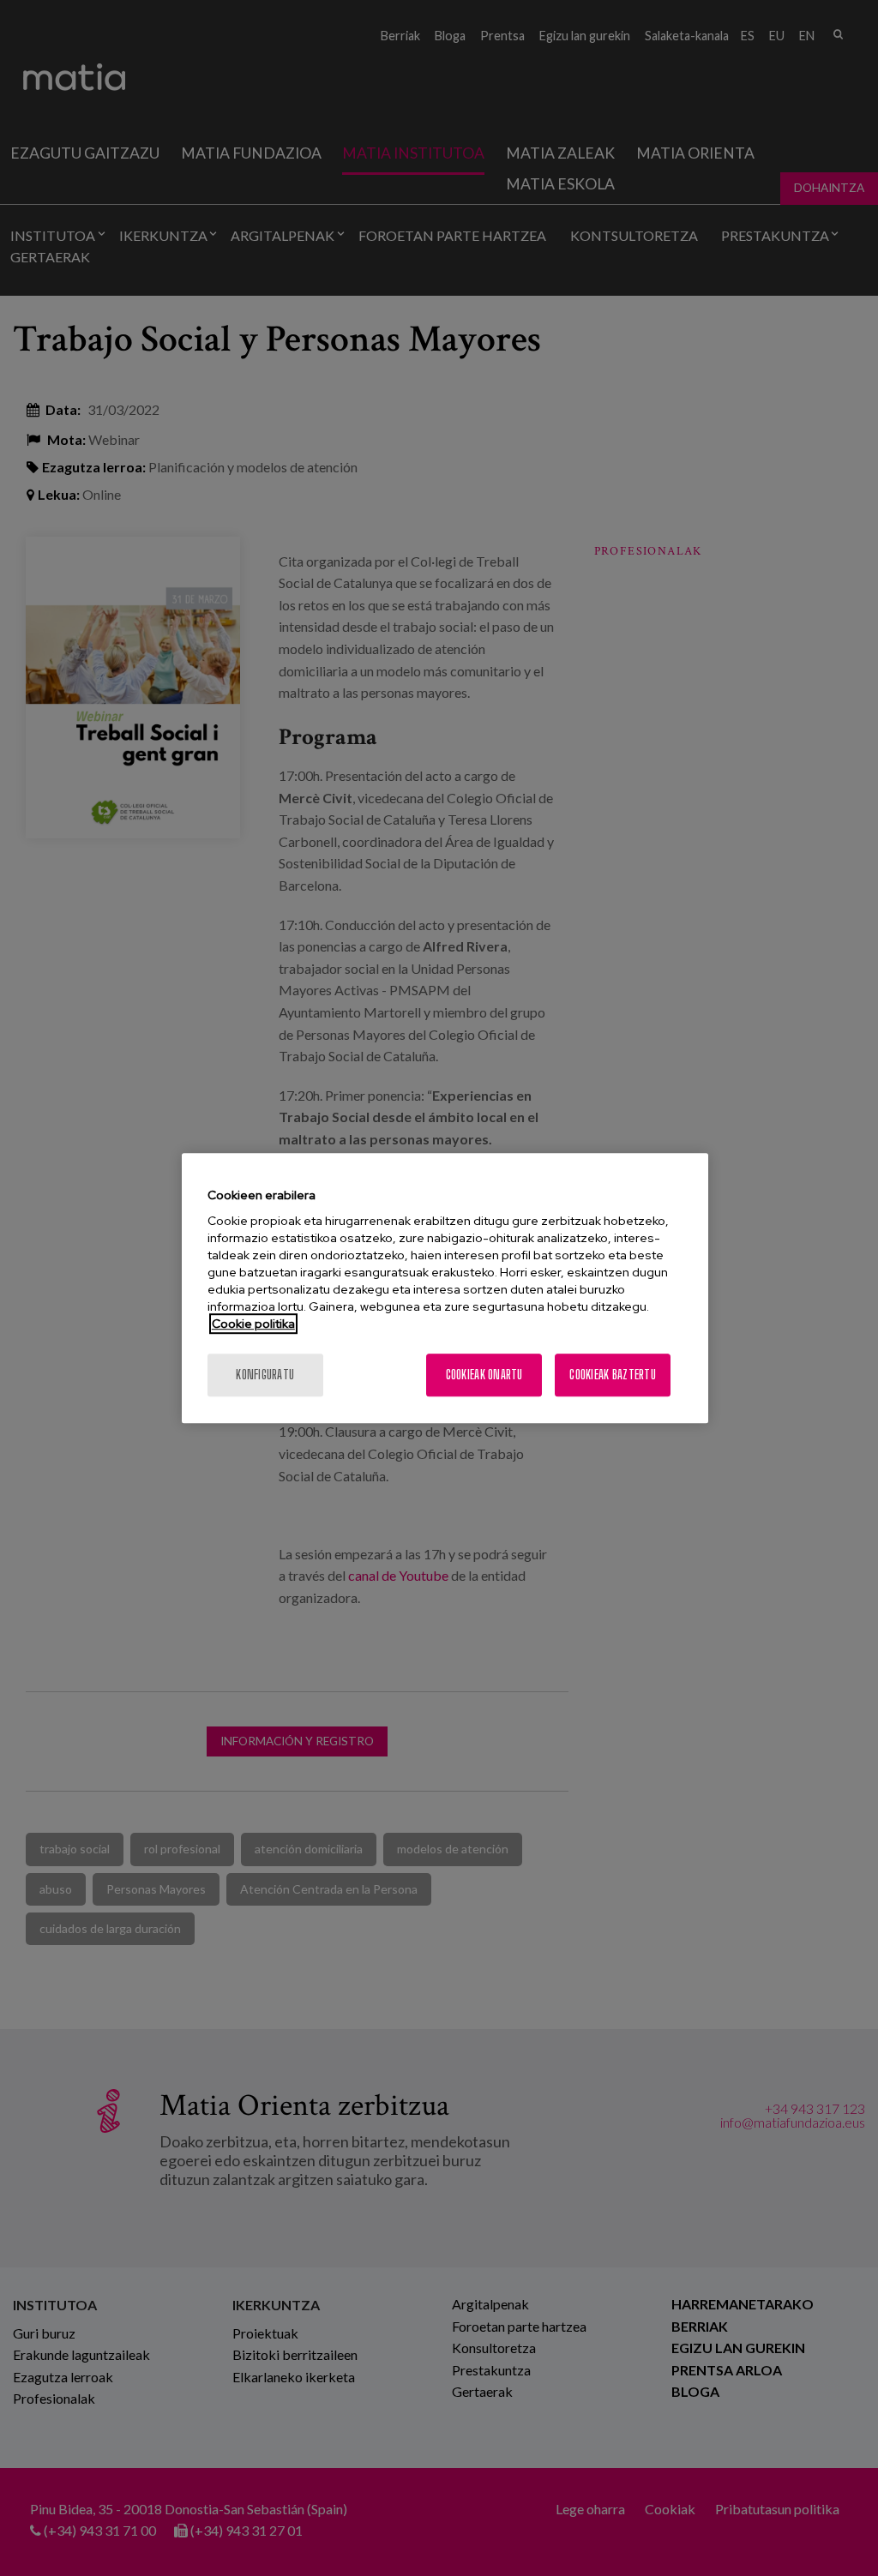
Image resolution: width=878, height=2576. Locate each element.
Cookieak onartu (484, 1375)
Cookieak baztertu (613, 1375)
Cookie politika (253, 1324)
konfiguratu (265, 1375)
